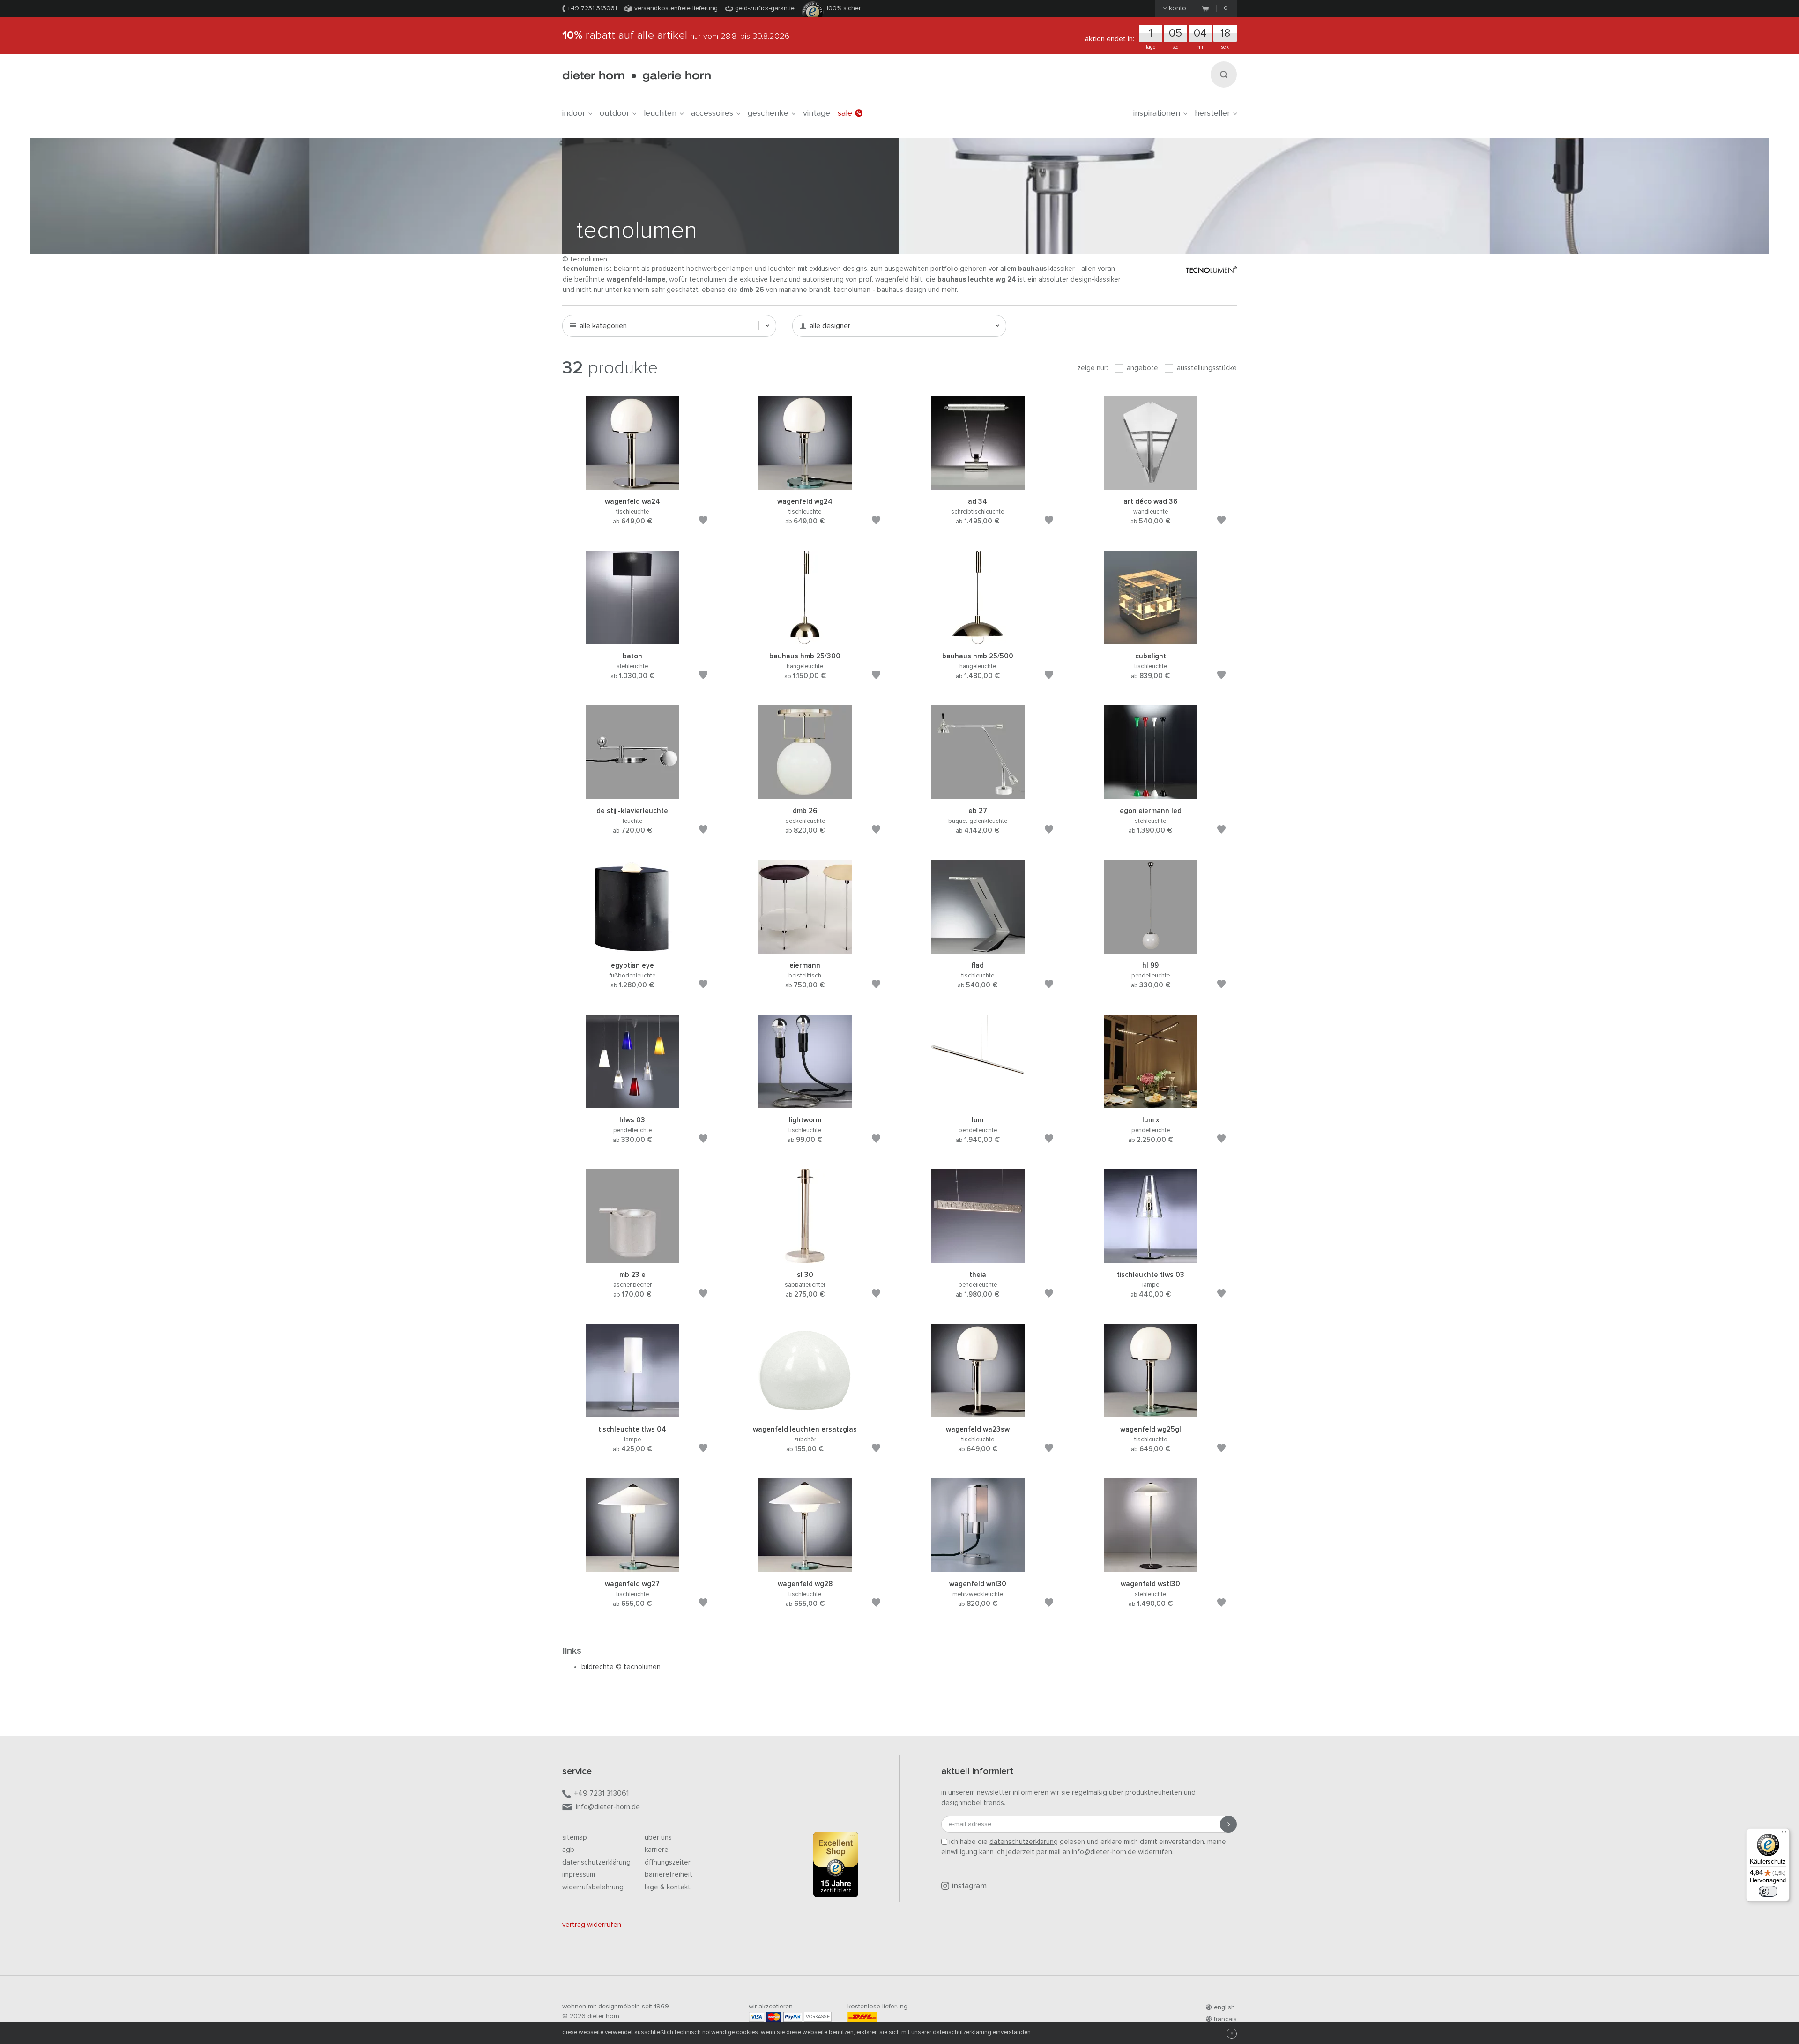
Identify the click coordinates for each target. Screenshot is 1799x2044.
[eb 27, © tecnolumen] (978, 794)
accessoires (712, 113)
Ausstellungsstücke (1206, 368)
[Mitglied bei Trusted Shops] (836, 1866)
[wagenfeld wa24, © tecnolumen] (632, 485)
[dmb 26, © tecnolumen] (805, 794)
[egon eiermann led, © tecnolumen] (1151, 794)
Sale (845, 113)
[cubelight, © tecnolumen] (1151, 640)
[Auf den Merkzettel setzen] (703, 522)
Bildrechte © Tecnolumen (621, 1667)
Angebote (1141, 368)
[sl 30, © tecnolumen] (805, 1258)
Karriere (657, 1850)
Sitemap (575, 1838)
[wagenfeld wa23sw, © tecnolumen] (978, 1413)
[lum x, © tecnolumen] (1151, 1104)
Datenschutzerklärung (596, 1862)
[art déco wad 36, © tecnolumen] (1151, 485)
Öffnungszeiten (668, 1862)
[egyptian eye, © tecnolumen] (632, 949)
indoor (574, 113)
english (1224, 2007)
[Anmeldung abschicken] (1228, 1824)
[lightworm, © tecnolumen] (805, 1104)
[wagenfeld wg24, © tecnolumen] (805, 485)
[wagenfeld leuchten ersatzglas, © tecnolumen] (805, 1413)
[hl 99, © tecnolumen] (1151, 949)
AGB (568, 1850)
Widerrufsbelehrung (593, 1887)
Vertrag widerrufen (592, 1925)
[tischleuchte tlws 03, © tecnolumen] (1151, 1258)
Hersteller (1212, 113)
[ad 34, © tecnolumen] (978, 485)
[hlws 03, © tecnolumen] (632, 1104)
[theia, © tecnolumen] (978, 1258)
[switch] (1768, 1891)
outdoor (614, 113)
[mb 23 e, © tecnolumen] (632, 1258)
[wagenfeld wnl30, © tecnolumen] (978, 1568)
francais (1225, 2019)
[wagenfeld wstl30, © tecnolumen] (1151, 1568)
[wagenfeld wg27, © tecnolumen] (632, 1568)
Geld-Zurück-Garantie (765, 8)
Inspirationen (1157, 113)
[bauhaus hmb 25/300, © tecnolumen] (805, 640)
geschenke (768, 113)
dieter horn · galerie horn (636, 76)
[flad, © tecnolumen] (978, 949)
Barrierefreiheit (669, 1875)
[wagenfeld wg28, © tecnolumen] (805, 1568)
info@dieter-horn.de (608, 1807)
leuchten (660, 113)
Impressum (579, 1875)
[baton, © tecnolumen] (632, 640)
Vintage (817, 113)
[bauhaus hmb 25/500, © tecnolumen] (978, 640)
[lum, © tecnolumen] (978, 1104)
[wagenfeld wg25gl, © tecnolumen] (1151, 1413)
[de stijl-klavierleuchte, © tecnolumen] (632, 794)
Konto (1178, 8)
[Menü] (1784, 1834)
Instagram (969, 1886)
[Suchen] (1224, 75)
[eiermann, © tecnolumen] (805, 949)
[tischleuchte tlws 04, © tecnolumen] (632, 1413)
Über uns (658, 1838)
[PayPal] (793, 2017)
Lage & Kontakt (668, 1887)
